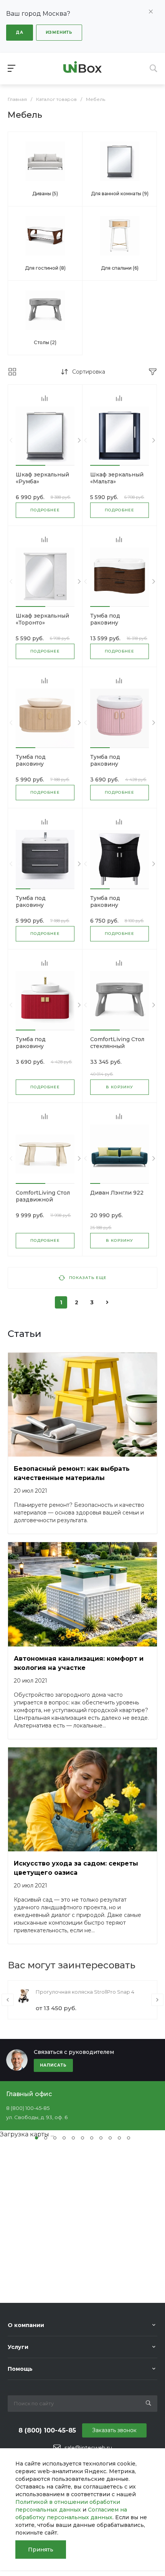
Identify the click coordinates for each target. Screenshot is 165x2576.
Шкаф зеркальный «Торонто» (42, 619)
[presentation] (11, 441)
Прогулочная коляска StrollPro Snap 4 (85, 1992)
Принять (41, 2550)
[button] (31, 465)
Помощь (20, 2369)
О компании (26, 2325)
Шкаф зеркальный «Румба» (42, 478)
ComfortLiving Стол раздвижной (43, 1196)
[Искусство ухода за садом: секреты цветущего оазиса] (82, 1800)
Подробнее (45, 510)
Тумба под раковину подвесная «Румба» (44, 764)
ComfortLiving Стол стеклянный (117, 1043)
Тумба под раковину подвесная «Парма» (119, 764)
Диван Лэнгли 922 (117, 1193)
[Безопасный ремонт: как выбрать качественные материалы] (82, 1405)
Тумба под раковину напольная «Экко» (42, 905)
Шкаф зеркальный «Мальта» (117, 478)
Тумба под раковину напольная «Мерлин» (106, 908)
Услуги (18, 2347)
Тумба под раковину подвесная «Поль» (116, 623)
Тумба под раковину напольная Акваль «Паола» (42, 1050)
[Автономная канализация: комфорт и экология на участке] (82, 1594)
